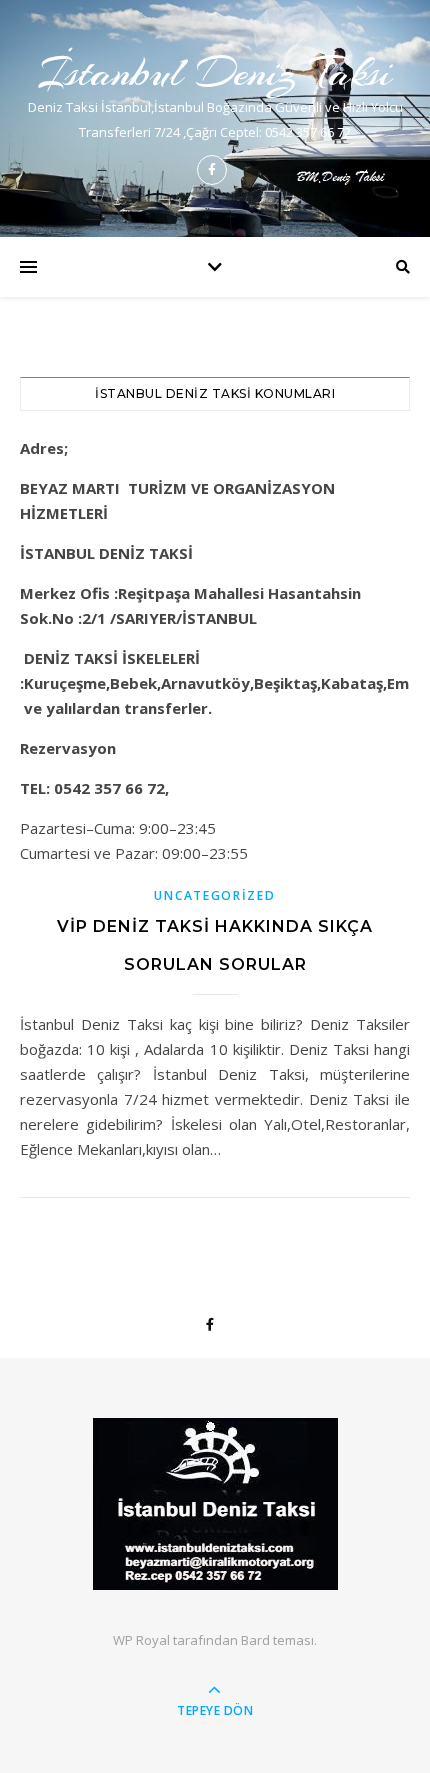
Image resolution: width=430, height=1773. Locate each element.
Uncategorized (214, 895)
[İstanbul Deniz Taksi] (215, 1504)
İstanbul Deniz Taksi (215, 72)
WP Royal (141, 1640)
